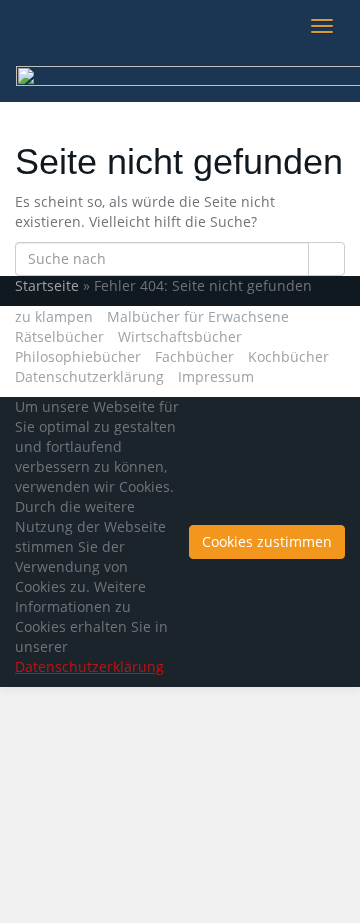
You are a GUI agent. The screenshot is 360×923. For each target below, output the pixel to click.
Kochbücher (288, 356)
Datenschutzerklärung (89, 376)
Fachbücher (194, 356)
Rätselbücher (59, 336)
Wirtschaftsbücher (180, 336)
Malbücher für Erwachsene (198, 316)
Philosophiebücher (78, 356)
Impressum (216, 376)
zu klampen (54, 316)
